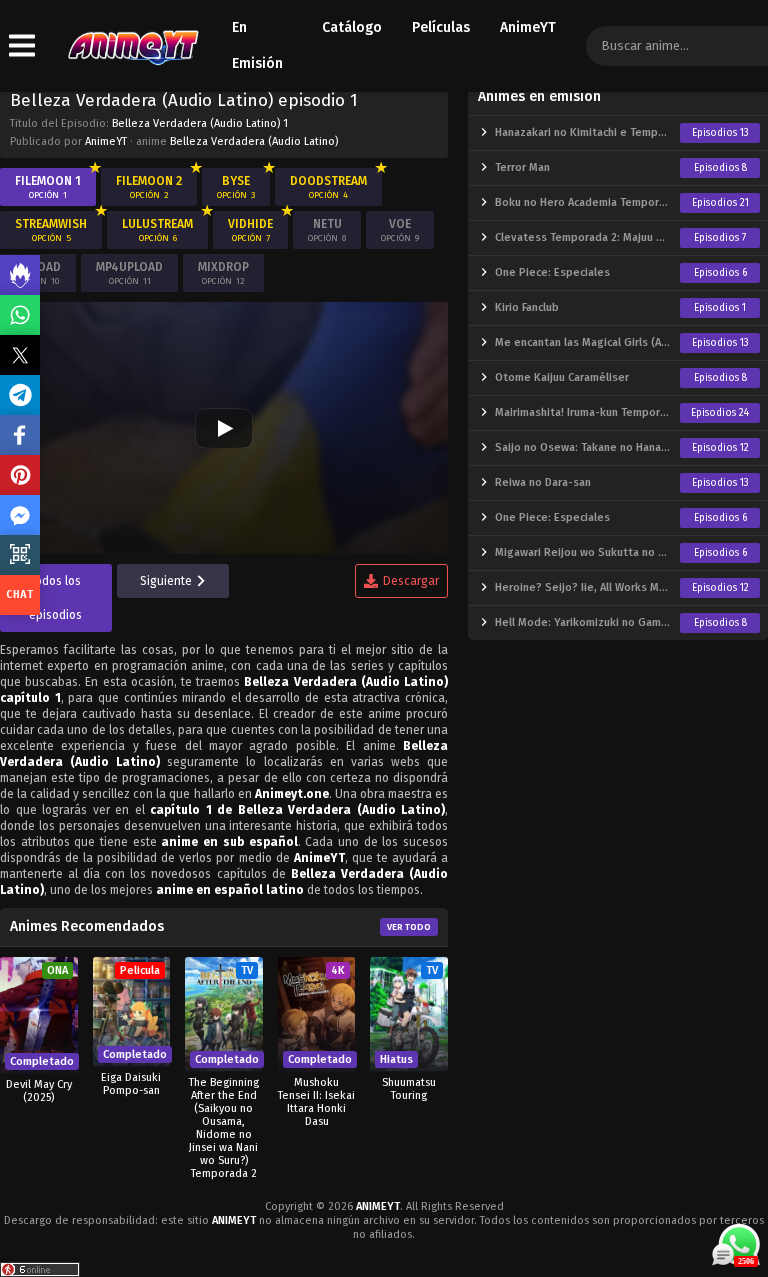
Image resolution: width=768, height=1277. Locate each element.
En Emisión (257, 45)
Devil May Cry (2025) (39, 1091)
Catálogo (352, 27)
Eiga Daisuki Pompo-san (131, 1084)
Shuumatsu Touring (409, 1089)
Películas (441, 27)
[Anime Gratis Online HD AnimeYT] (132, 46)
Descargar (411, 581)
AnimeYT (528, 27)
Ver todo (409, 927)
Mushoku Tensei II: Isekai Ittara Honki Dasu (316, 1102)
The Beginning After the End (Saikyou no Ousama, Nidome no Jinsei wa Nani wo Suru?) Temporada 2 (224, 1128)
